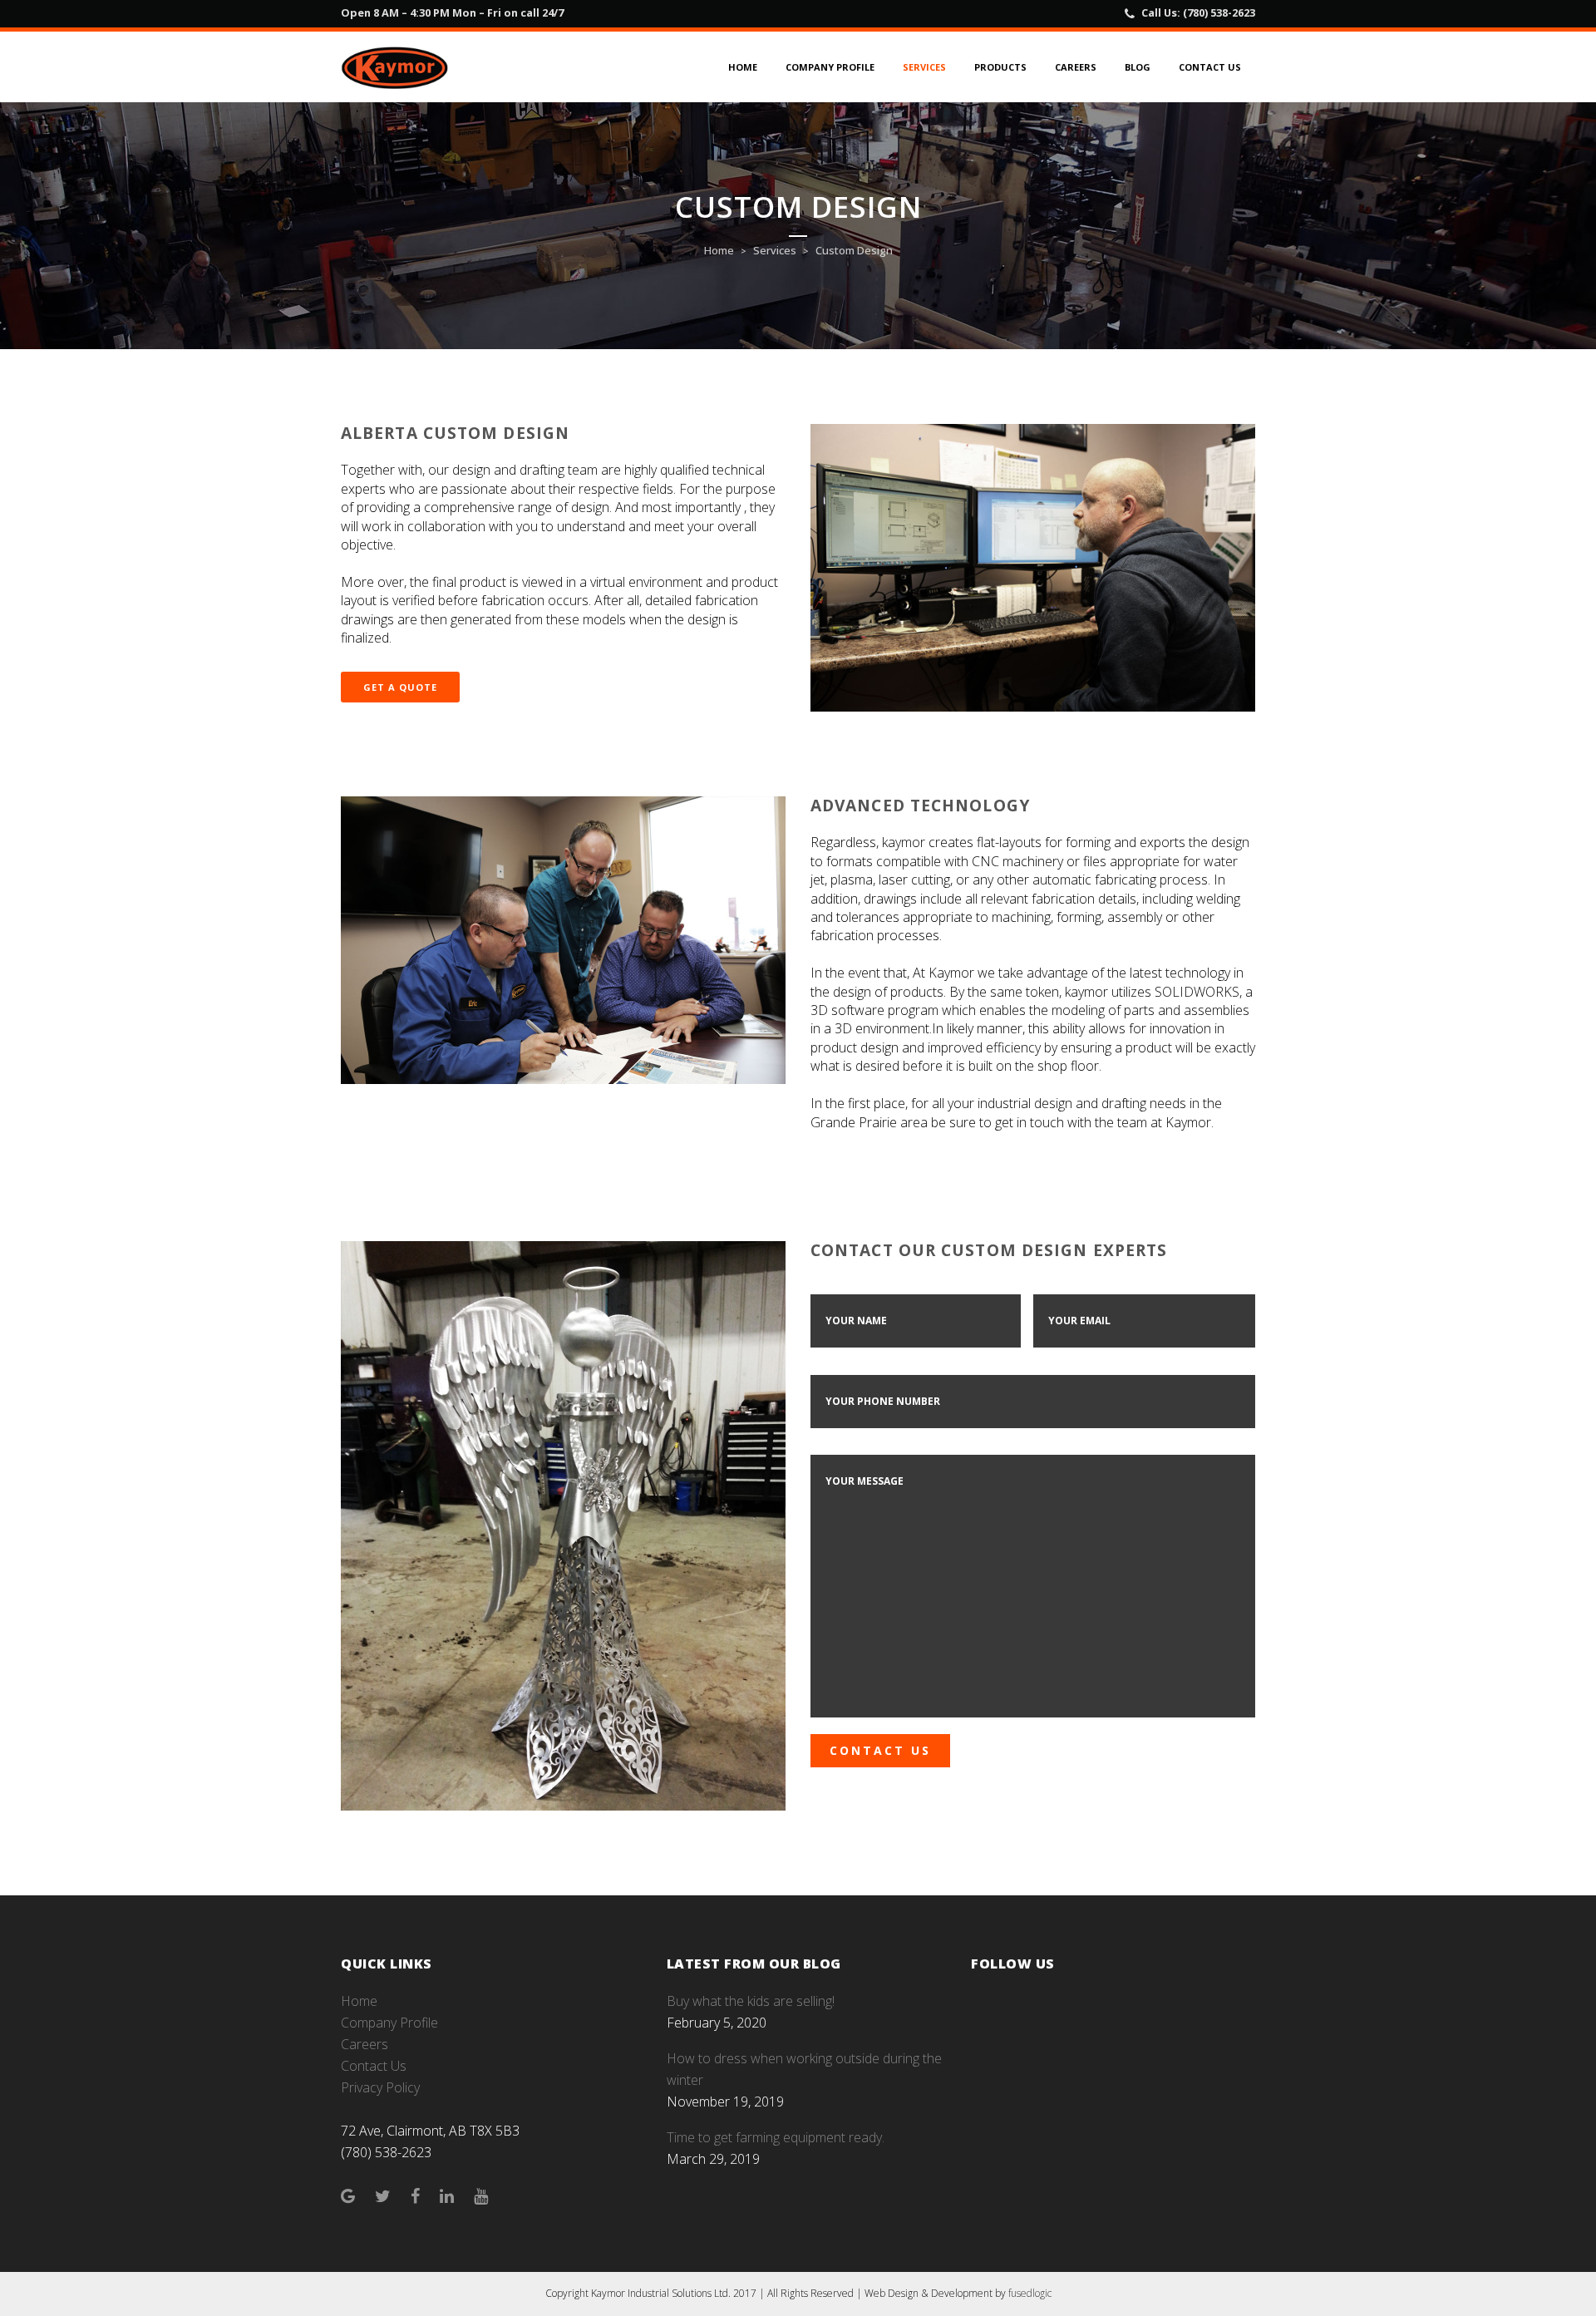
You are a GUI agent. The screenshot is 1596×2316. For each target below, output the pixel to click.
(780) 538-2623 (1219, 12)
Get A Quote (400, 687)
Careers (365, 2044)
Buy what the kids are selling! (751, 2001)
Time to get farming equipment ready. (776, 2137)
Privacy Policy (380, 2087)
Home (719, 250)
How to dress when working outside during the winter (804, 2069)
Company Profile (389, 2023)
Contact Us (374, 2066)
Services (775, 250)
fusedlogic (1030, 2293)
